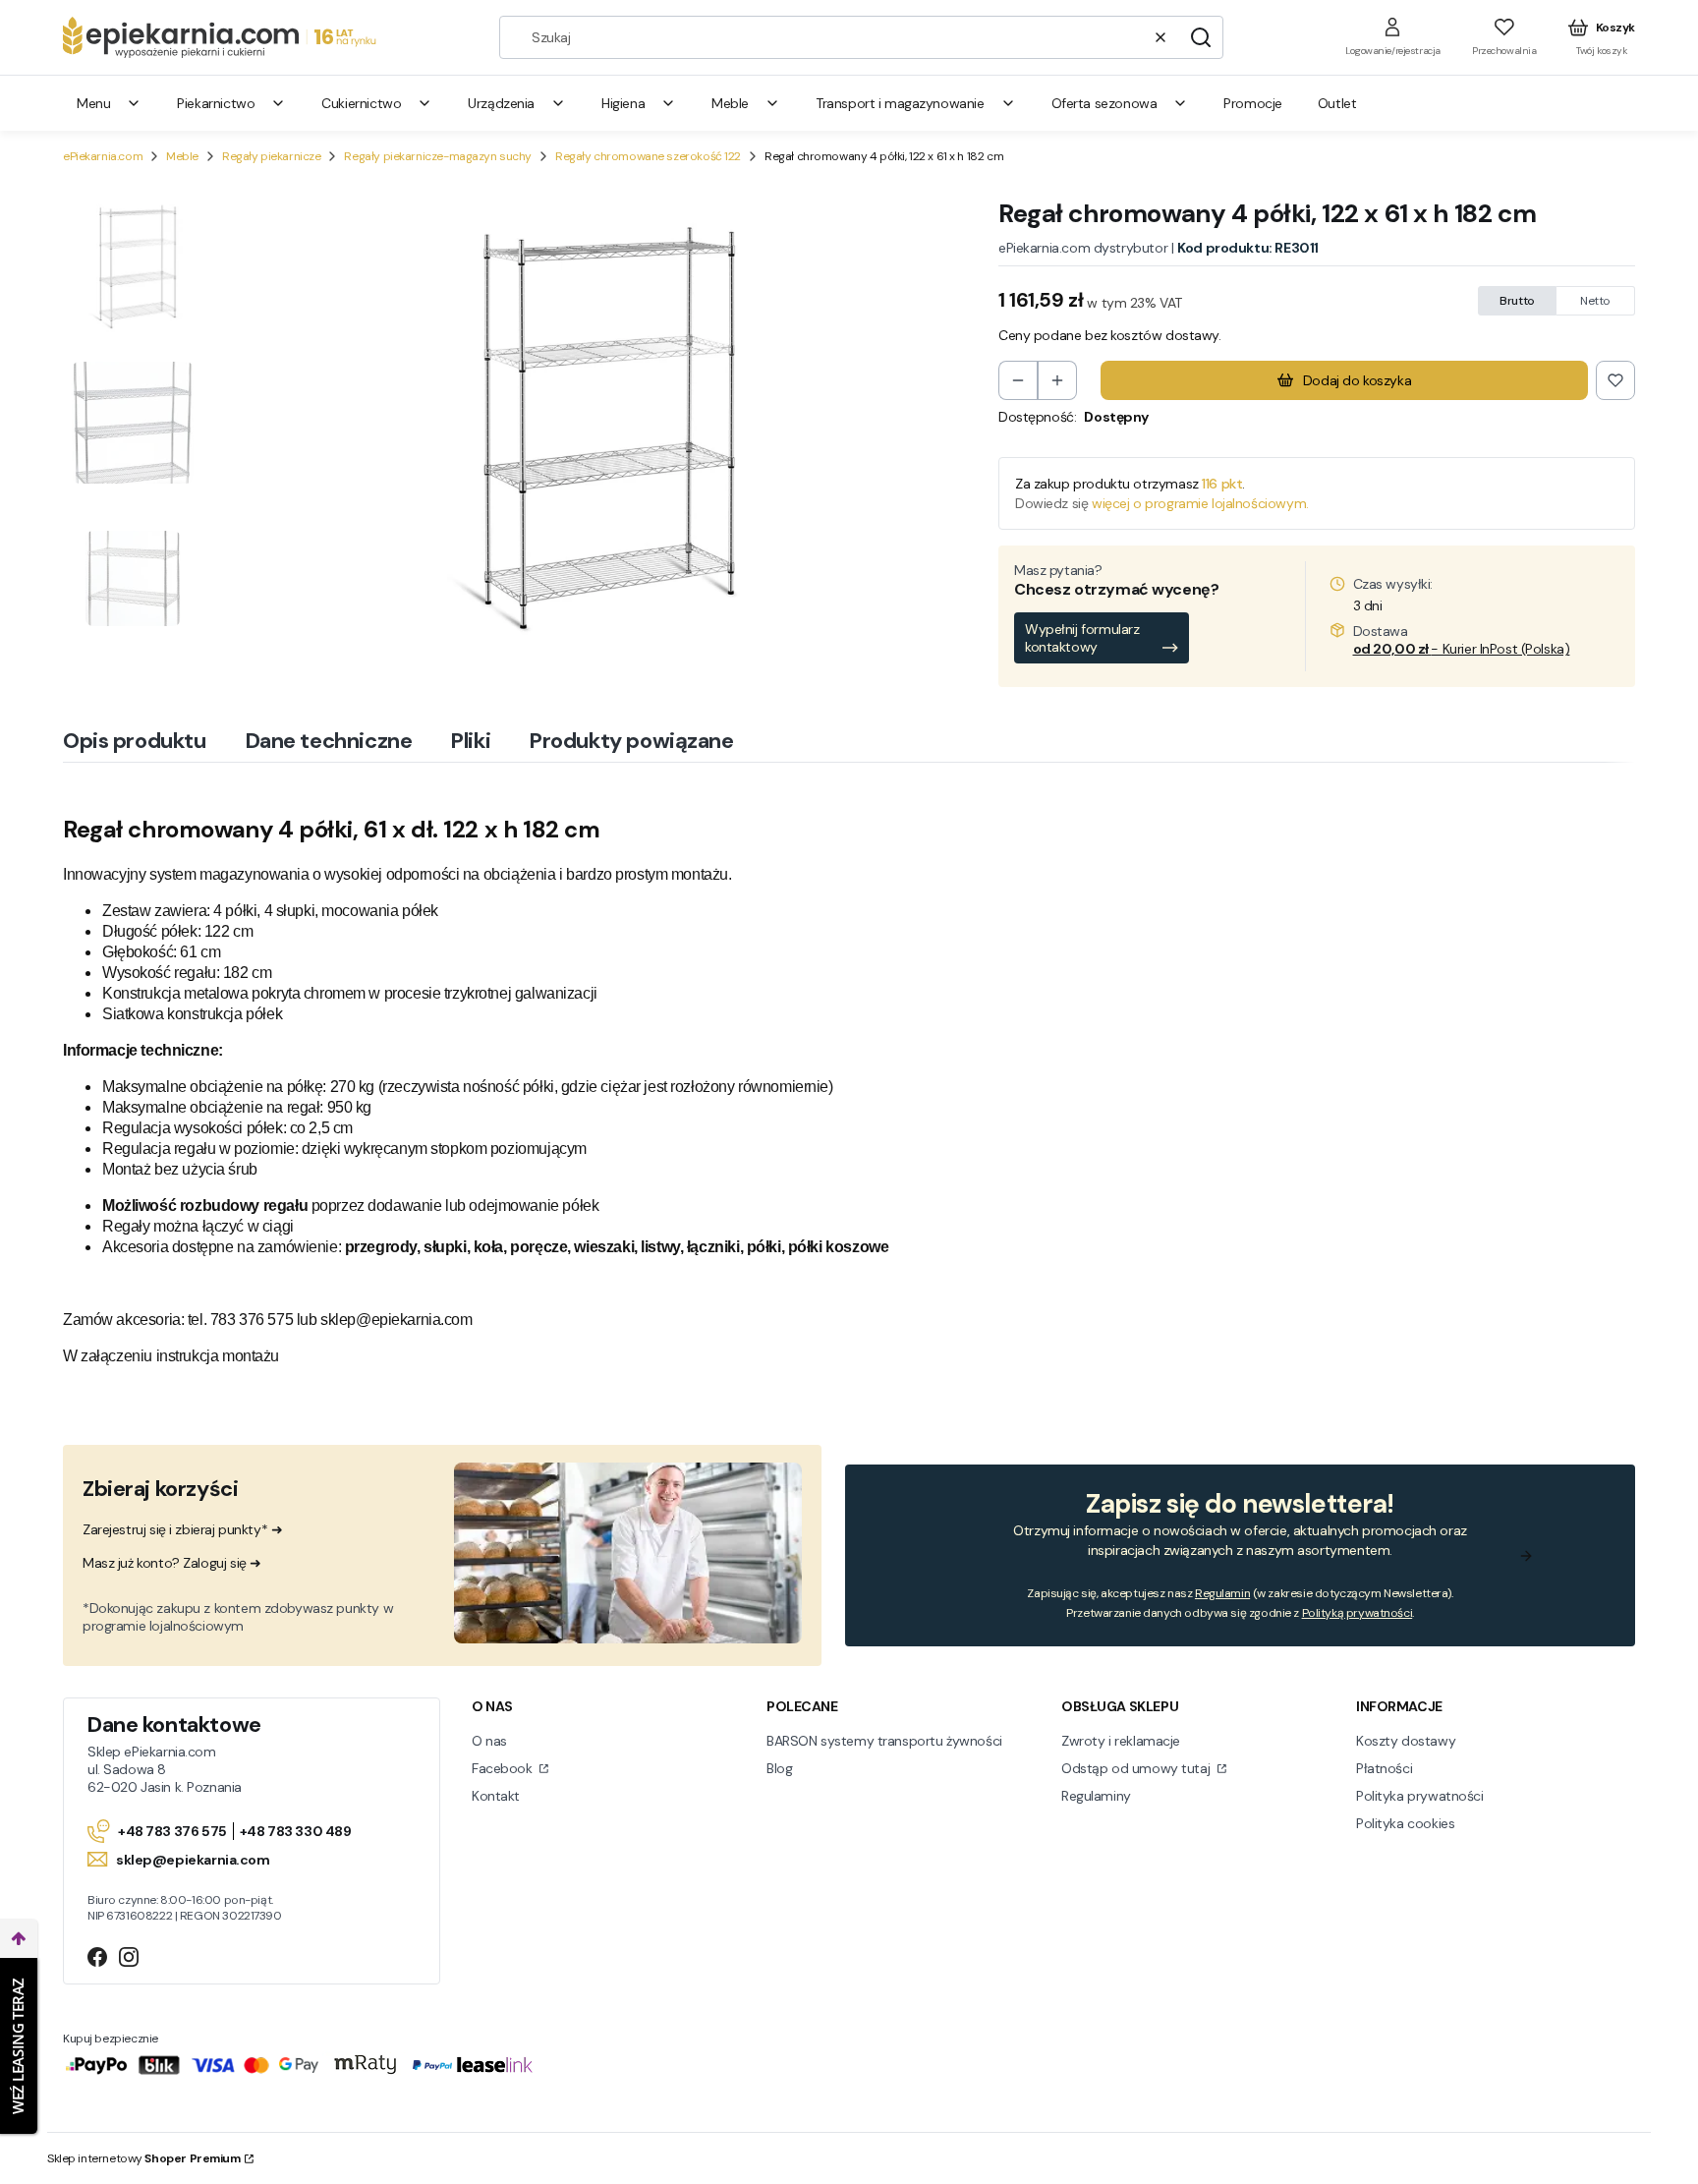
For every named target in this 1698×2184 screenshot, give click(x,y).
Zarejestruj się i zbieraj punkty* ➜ (182, 1529)
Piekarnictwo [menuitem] (216, 103)
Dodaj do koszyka (1357, 380)
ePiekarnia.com (103, 156)
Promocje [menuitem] (1253, 103)
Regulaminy (1096, 1796)
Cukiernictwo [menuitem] (361, 103)
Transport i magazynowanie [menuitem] (900, 103)
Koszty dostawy (1406, 1741)
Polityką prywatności (1358, 1613)
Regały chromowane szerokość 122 (648, 156)
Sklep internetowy (144, 2158)
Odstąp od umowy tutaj (1137, 1768)
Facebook (504, 1768)
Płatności (1384, 1768)
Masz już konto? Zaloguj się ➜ (172, 1563)
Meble (182, 156)
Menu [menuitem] (93, 103)
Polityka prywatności (1420, 1796)
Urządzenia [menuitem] (501, 103)
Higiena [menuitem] (623, 103)
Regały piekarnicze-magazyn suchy (438, 156)
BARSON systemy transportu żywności (884, 1741)
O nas (489, 1741)
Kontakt (496, 1796)
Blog (779, 1768)
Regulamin (1222, 1593)
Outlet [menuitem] (1337, 103)
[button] (1201, 37)
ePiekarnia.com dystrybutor (1083, 248)
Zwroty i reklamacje (1121, 1741)
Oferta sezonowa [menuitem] (1104, 103)
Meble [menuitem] (730, 103)
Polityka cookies (1405, 1823)
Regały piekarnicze (271, 156)
